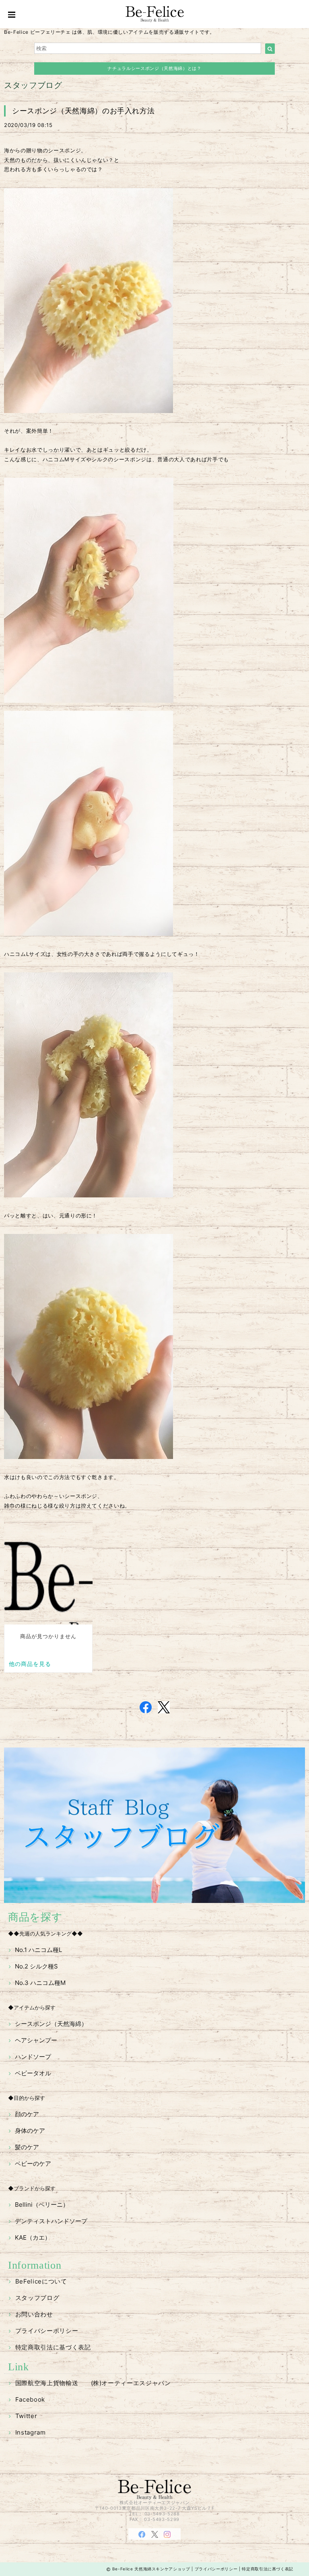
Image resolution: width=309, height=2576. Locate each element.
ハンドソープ (33, 2057)
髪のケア (27, 2147)
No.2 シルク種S (36, 1966)
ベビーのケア (33, 2164)
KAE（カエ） (33, 2237)
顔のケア (27, 2114)
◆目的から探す (27, 2098)
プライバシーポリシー (47, 2331)
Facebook (30, 2399)
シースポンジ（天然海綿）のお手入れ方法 (83, 111)
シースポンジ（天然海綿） (51, 2024)
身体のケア (30, 2131)
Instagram (31, 2432)
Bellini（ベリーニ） (42, 2205)
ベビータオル (33, 2073)
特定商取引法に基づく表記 (53, 2347)
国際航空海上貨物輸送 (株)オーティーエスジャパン (93, 2383)
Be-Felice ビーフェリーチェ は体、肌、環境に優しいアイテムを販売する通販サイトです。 (109, 32)
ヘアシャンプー (36, 2040)
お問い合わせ (34, 2314)
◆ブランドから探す (32, 2188)
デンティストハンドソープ (51, 2221)
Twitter (26, 2416)
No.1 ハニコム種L (38, 1950)
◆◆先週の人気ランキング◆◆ (45, 1934)
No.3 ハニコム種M (40, 1983)
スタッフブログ (37, 2298)
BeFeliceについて (41, 2281)
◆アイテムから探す (32, 2007)
